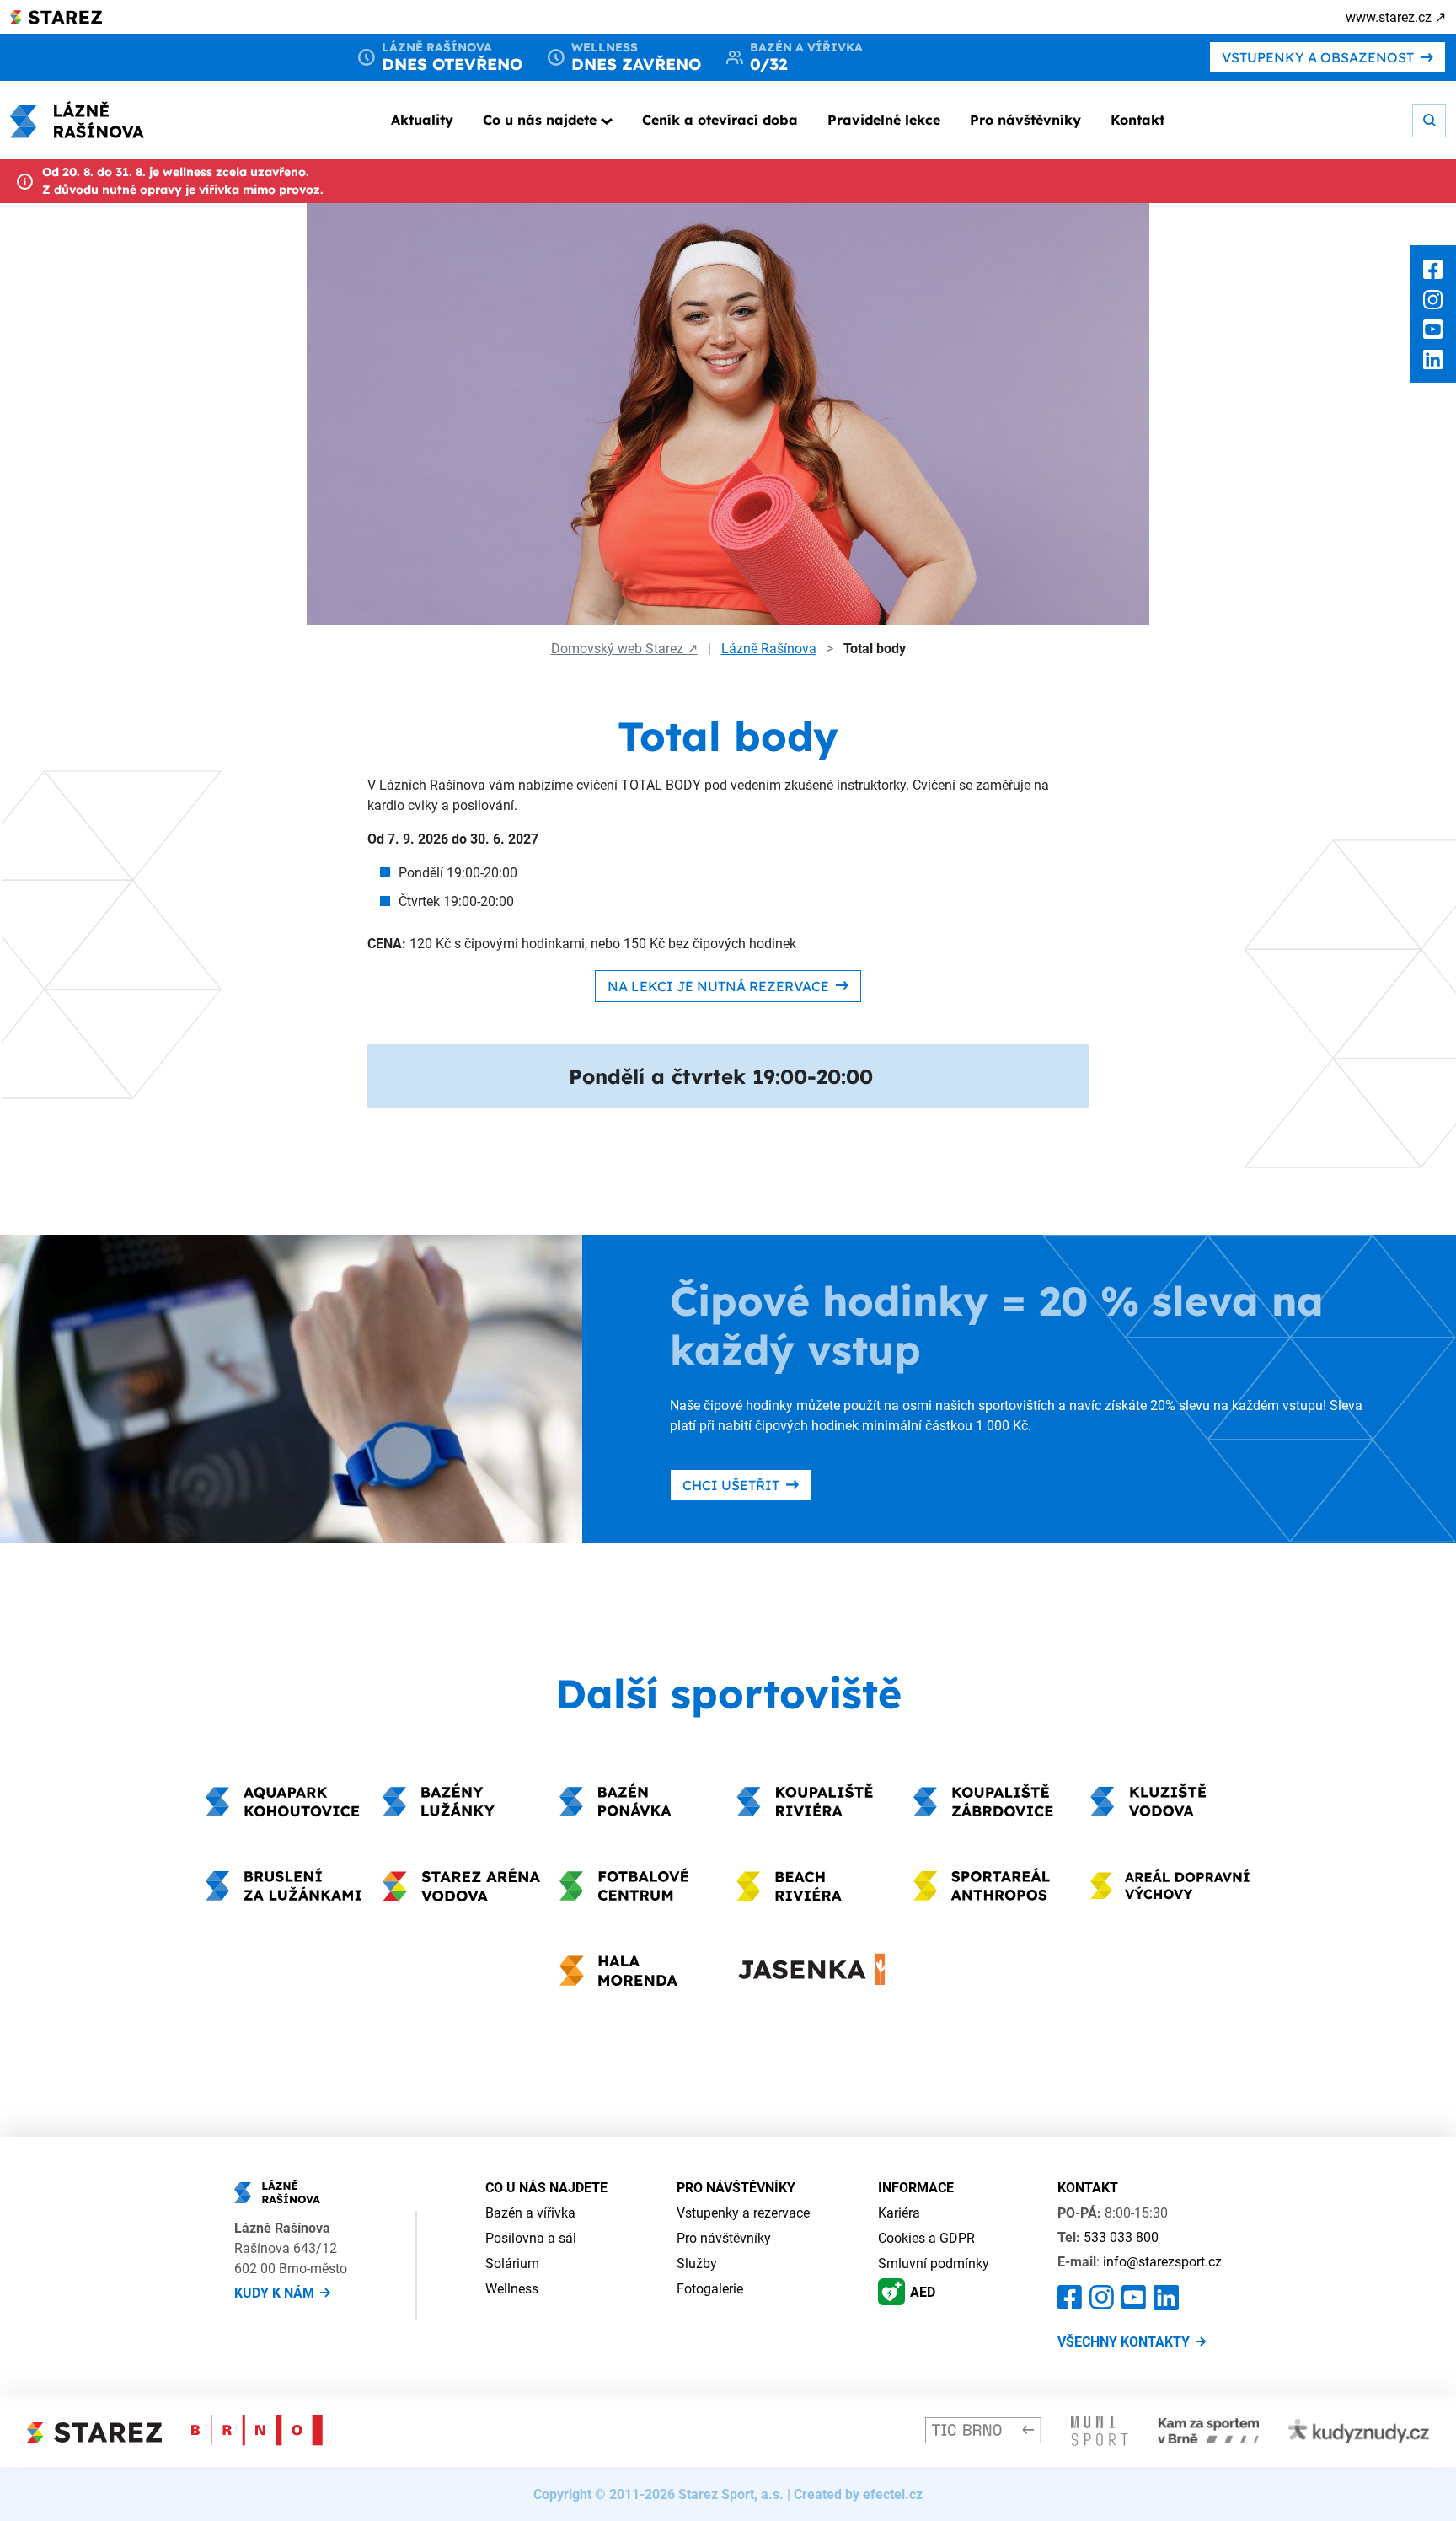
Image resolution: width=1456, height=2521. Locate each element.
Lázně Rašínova (769, 648)
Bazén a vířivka (530, 2213)
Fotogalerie (710, 2288)
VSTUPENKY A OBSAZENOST (1318, 57)
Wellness (512, 2288)
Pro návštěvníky (1025, 120)
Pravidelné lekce (884, 120)
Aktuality (422, 120)
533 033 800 (1121, 2237)
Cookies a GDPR (926, 2238)
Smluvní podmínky (934, 2263)
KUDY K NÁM (274, 2293)
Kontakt (1137, 120)
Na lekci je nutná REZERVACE (718, 986)
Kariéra (899, 2213)
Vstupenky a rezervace (743, 2213)
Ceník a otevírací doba (720, 120)
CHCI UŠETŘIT (731, 1485)
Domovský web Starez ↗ (624, 648)
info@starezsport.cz (1162, 2261)
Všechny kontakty (1124, 2341)
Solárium (512, 2263)
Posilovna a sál (531, 2238)
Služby (697, 2263)
